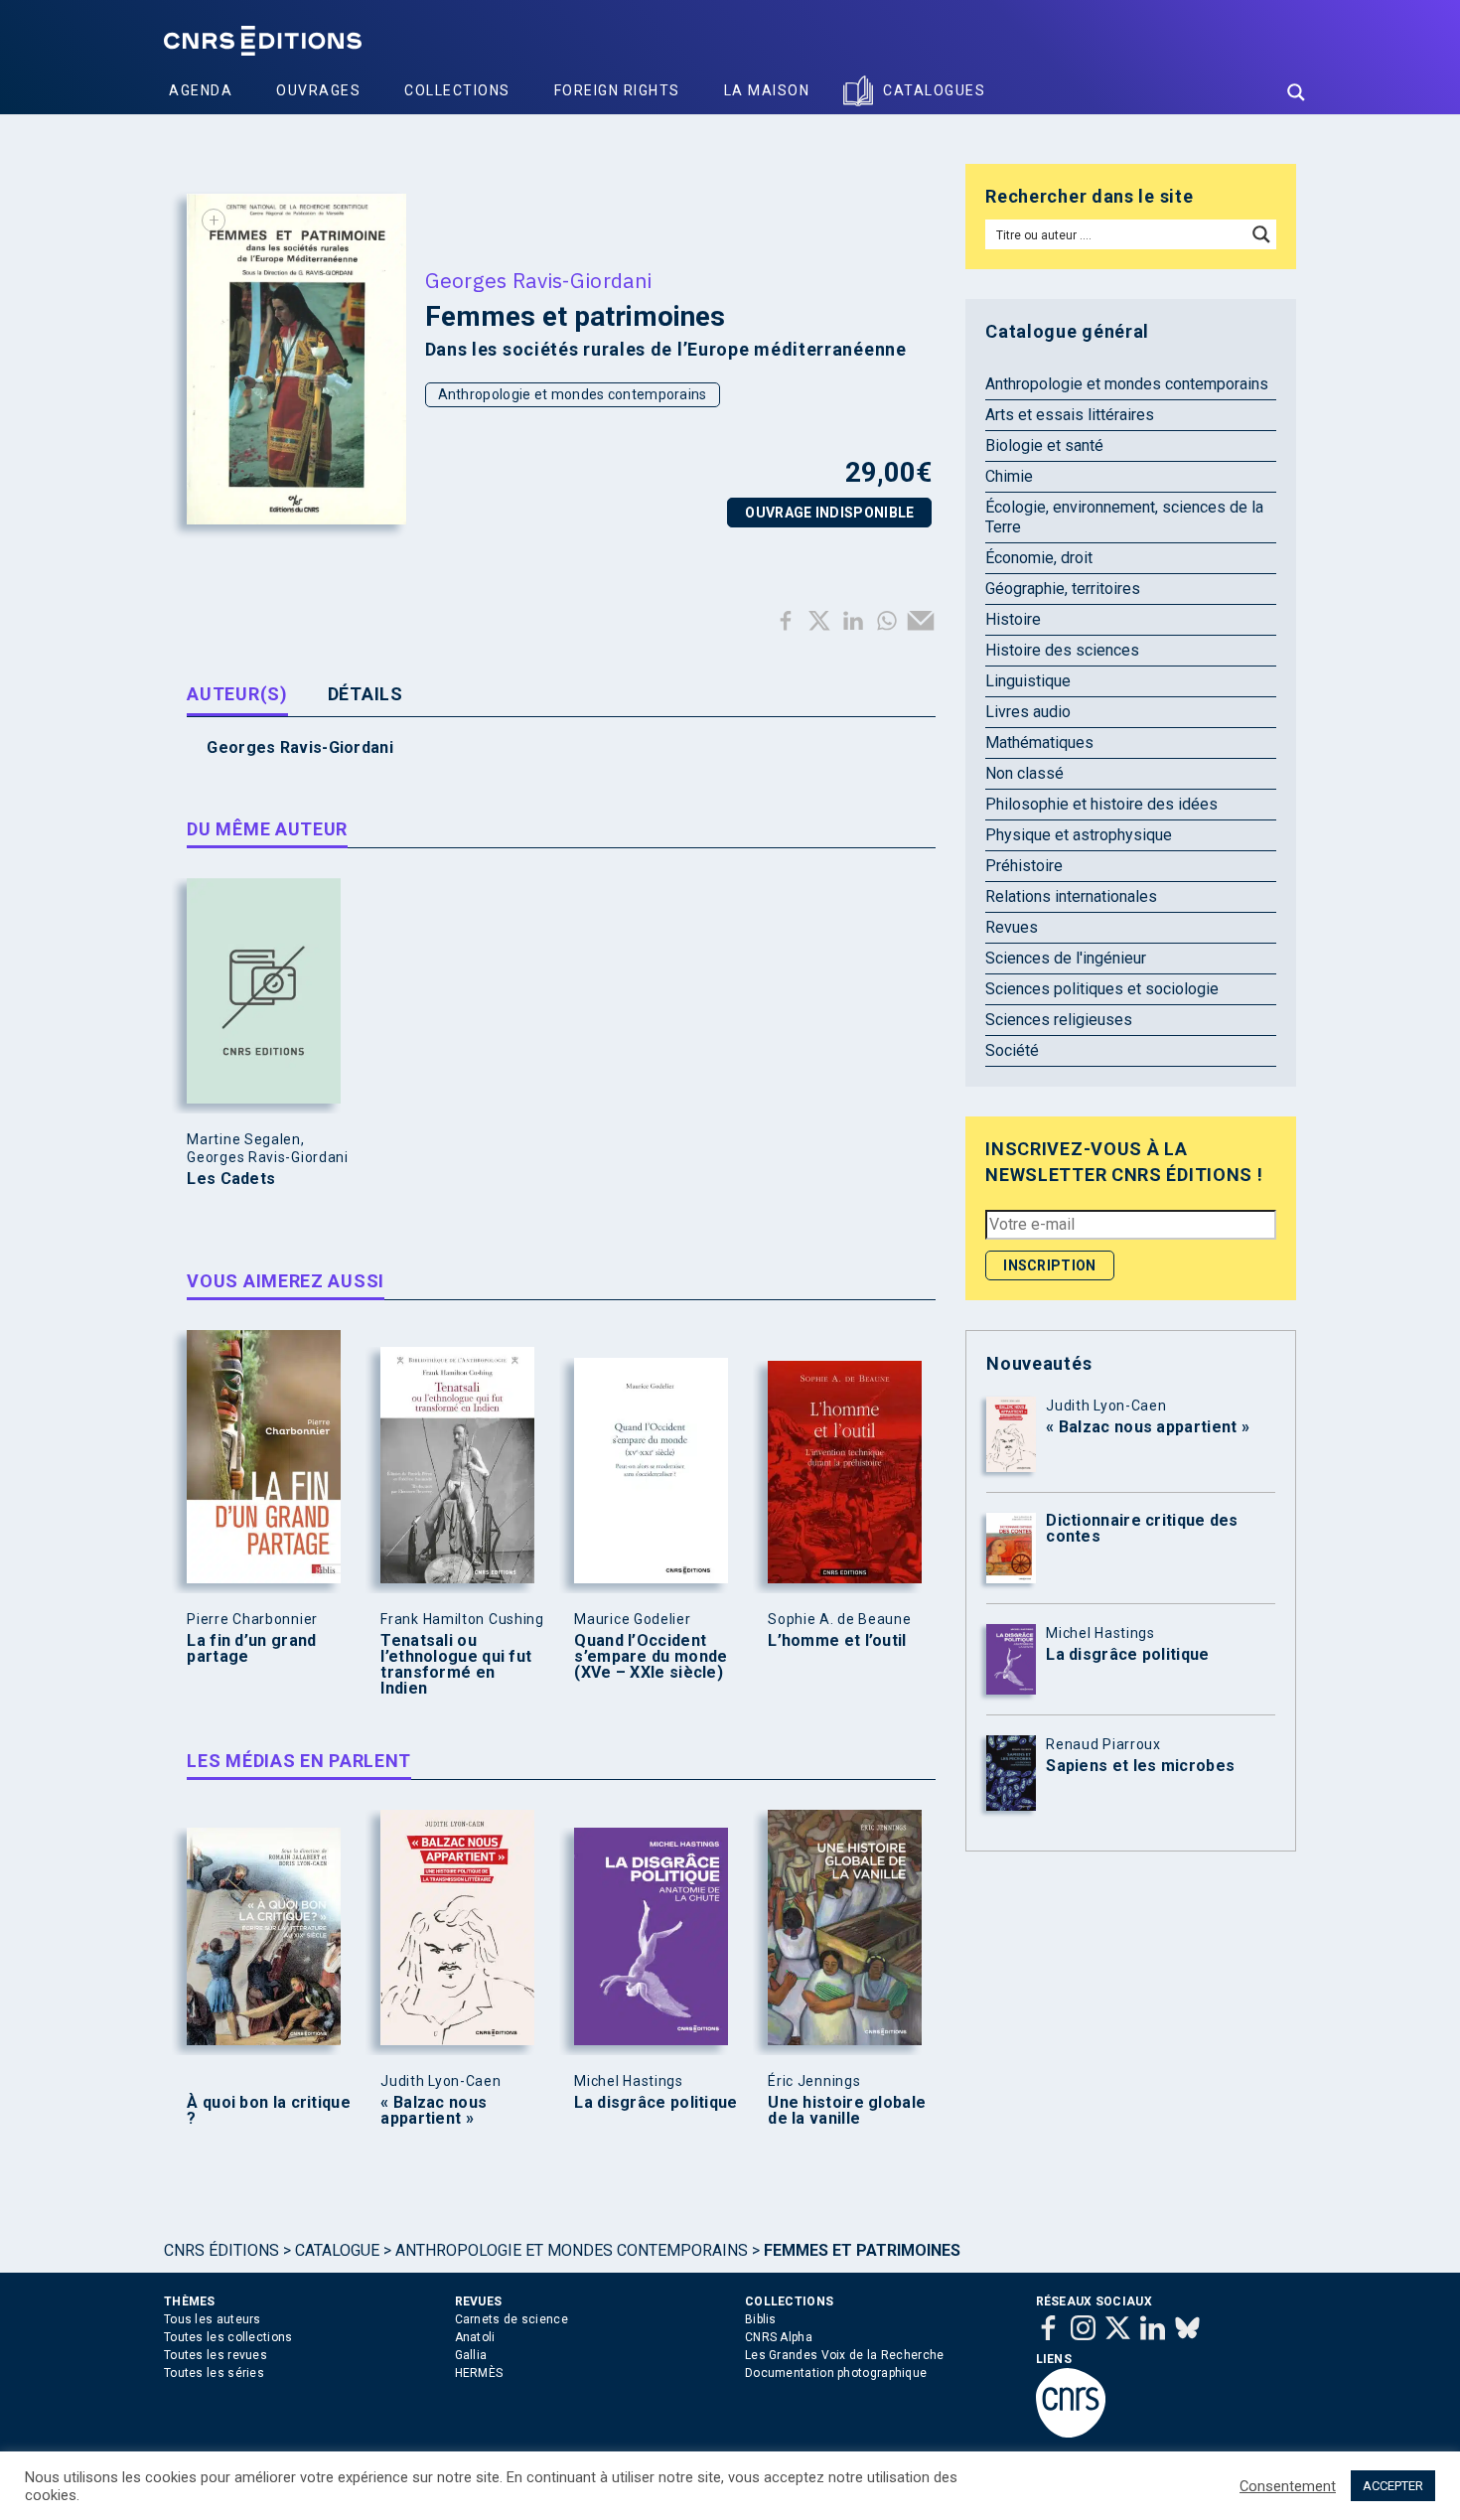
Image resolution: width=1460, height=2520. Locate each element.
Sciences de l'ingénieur (1066, 958)
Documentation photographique (836, 2373)
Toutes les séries (214, 2373)
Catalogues (934, 90)
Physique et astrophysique (1079, 835)
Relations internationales (1071, 896)
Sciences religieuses (1059, 1020)
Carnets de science (511, 2319)
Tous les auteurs (213, 2319)
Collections (457, 90)
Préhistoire (1024, 866)
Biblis (761, 2319)
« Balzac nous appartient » (434, 2111)
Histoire (1013, 619)
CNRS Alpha (779, 2337)
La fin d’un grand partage (251, 1649)
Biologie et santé (1044, 445)
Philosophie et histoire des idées (1101, 804)
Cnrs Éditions (221, 2250)
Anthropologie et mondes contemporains (573, 394)
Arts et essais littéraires (1070, 415)
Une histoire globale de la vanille (847, 2111)
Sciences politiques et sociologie (1102, 989)
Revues (1012, 927)
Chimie (1009, 476)
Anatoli (475, 2337)
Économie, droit (1039, 558)
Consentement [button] (1288, 2486)
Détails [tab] (365, 694)
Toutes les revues (216, 2355)
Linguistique (1028, 681)
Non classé (1024, 773)
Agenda (201, 90)
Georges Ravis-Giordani (539, 280)
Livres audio (1028, 712)
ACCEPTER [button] (1393, 2486)
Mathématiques (1039, 742)
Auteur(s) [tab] (237, 694)
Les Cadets (231, 1179)
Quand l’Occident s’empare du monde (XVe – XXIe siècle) (651, 1657)
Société (1012, 1050)
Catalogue (337, 2250)
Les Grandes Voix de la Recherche (845, 2355)
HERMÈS (479, 2373)
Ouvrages (318, 90)
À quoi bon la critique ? (269, 2111)
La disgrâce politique (656, 2103)
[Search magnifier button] (1296, 92)
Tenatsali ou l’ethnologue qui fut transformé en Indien (456, 1665)
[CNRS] (1071, 2434)
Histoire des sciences (1062, 650)
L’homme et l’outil (837, 1641)
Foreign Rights (617, 90)
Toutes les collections (228, 2337)
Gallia (471, 2355)
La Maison (767, 90)
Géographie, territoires (1063, 589)
